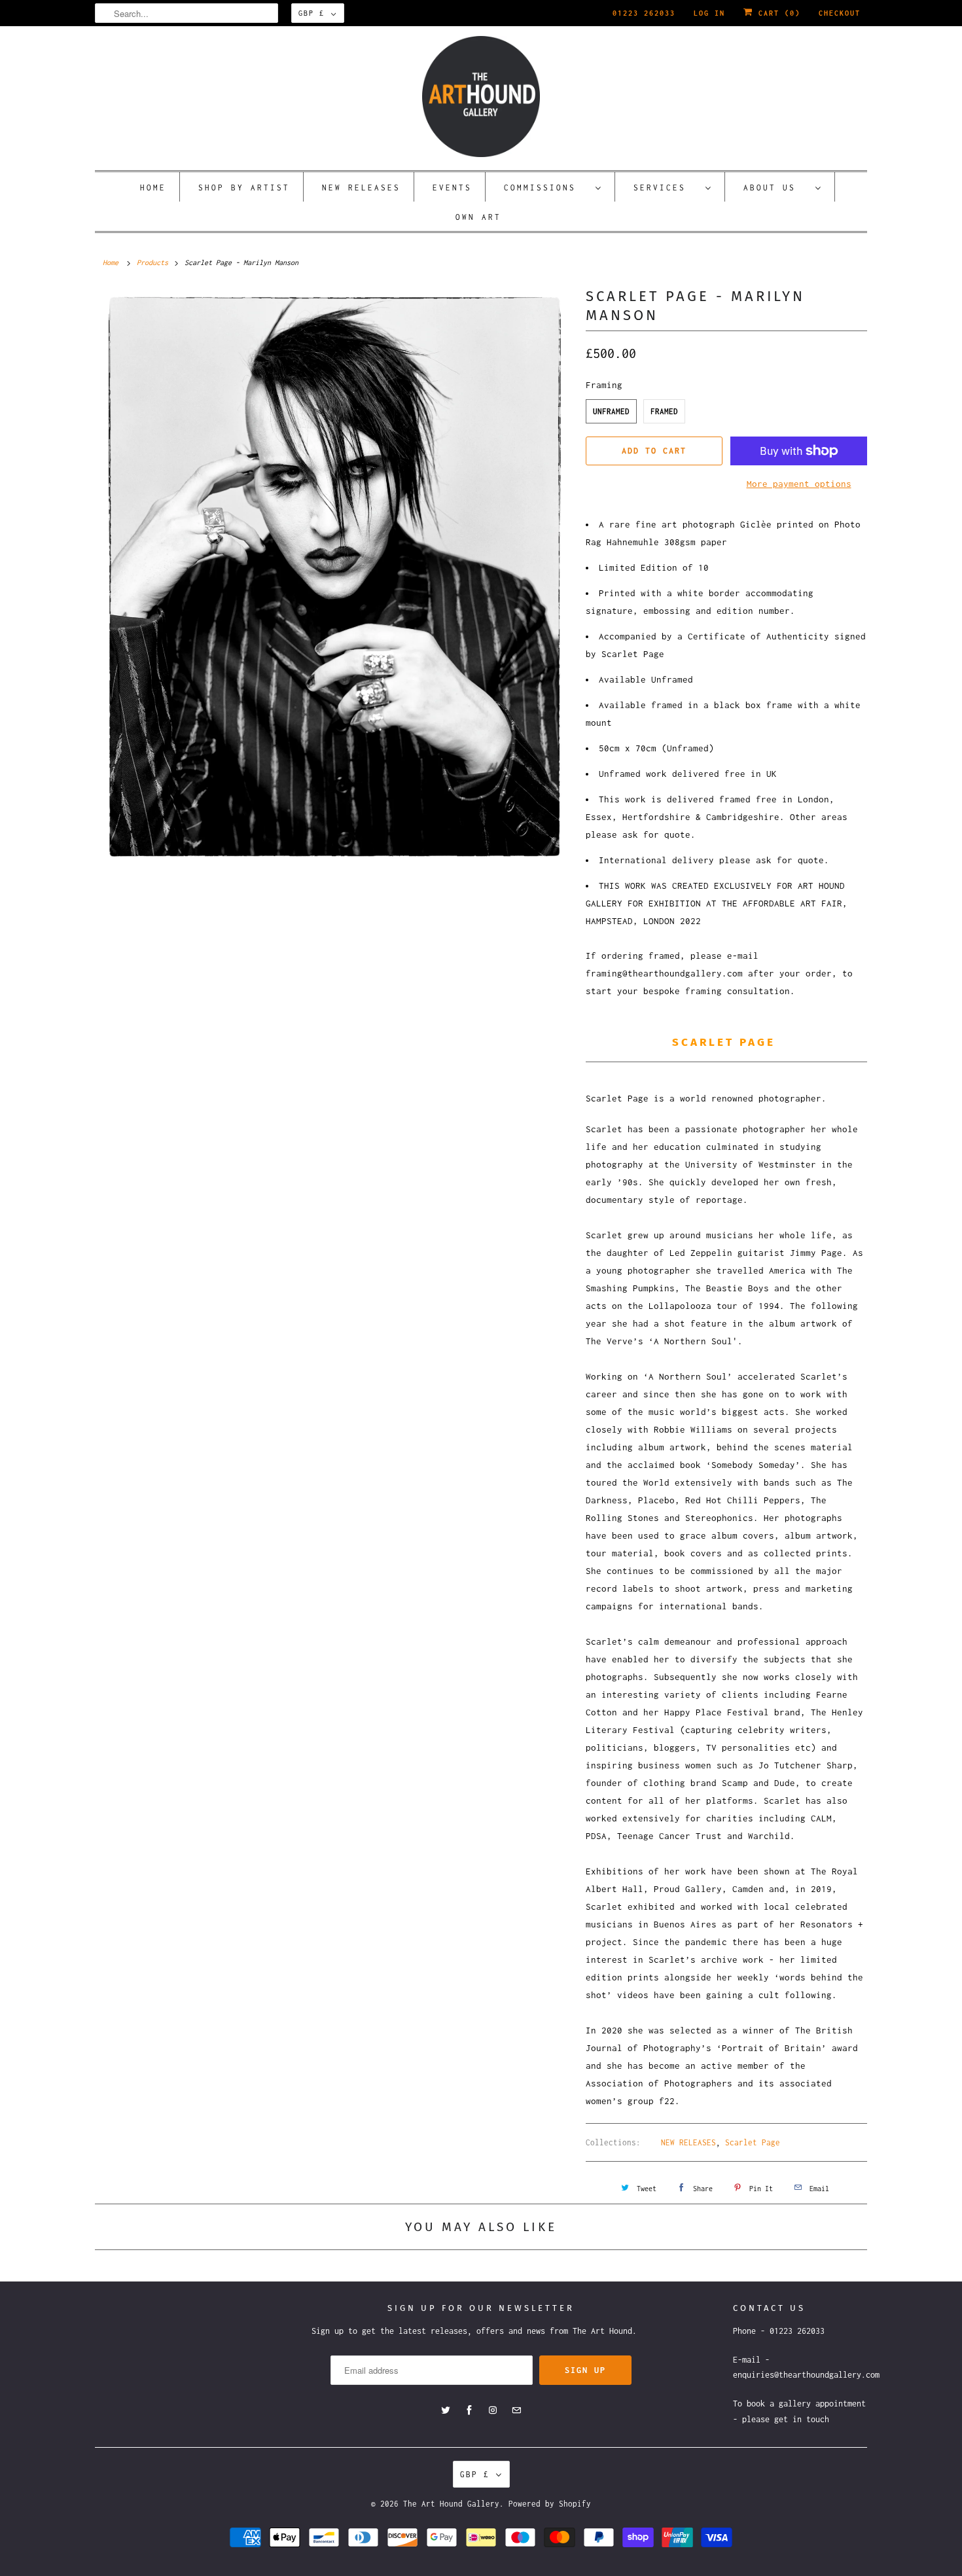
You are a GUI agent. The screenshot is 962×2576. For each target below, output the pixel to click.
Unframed (611, 411)
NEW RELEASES (688, 2142)
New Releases (361, 188)
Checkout (840, 13)
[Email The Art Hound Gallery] (516, 2410)
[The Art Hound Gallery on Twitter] (446, 2410)
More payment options (799, 484)
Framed (664, 411)
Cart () (777, 13)
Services (666, 188)
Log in (709, 13)
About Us (776, 188)
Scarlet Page (753, 2142)
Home (153, 188)
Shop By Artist (244, 188)
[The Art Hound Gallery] (481, 97)
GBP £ (312, 13)
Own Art (478, 217)
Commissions (546, 188)
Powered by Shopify (550, 2504)
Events (452, 188)
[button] (726, 1022)
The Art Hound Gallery (451, 2504)
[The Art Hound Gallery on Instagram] (493, 2410)
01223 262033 (644, 13)
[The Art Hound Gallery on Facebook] (469, 2410)
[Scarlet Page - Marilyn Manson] (334, 577)
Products (152, 262)
